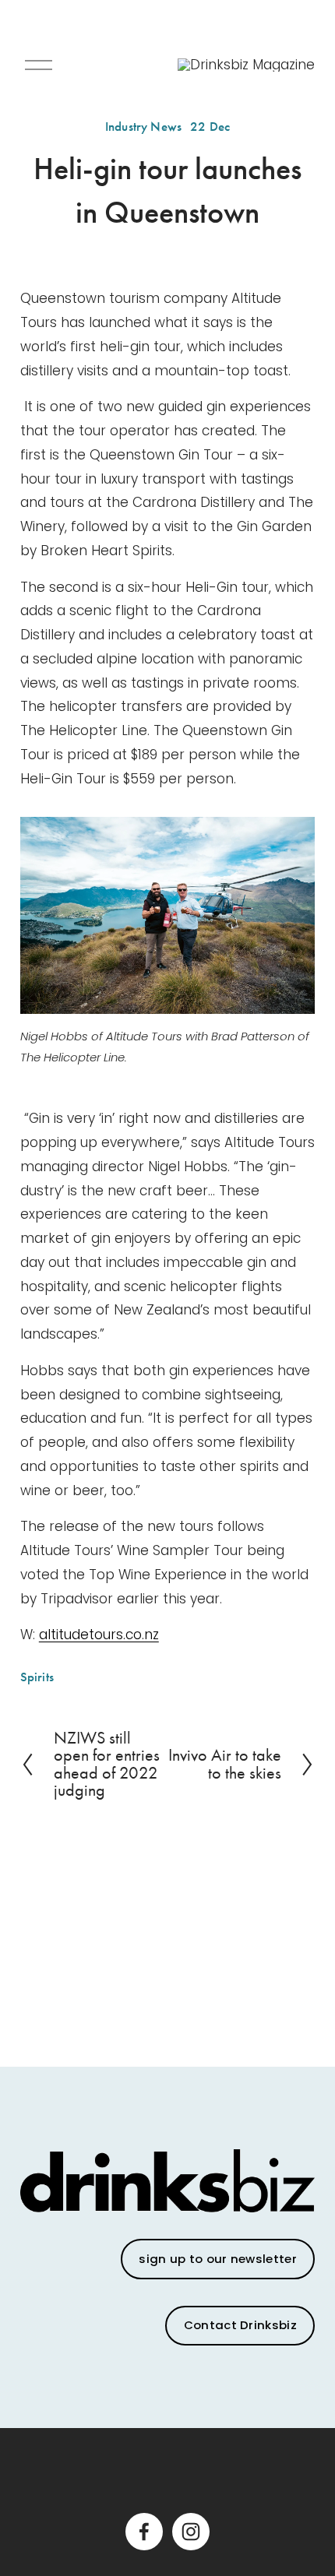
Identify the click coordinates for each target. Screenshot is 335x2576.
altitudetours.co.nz (99, 1635)
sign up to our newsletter (217, 2259)
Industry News (143, 127)
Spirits (37, 1677)
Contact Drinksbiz (240, 2325)
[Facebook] (144, 2532)
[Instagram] (191, 2532)
